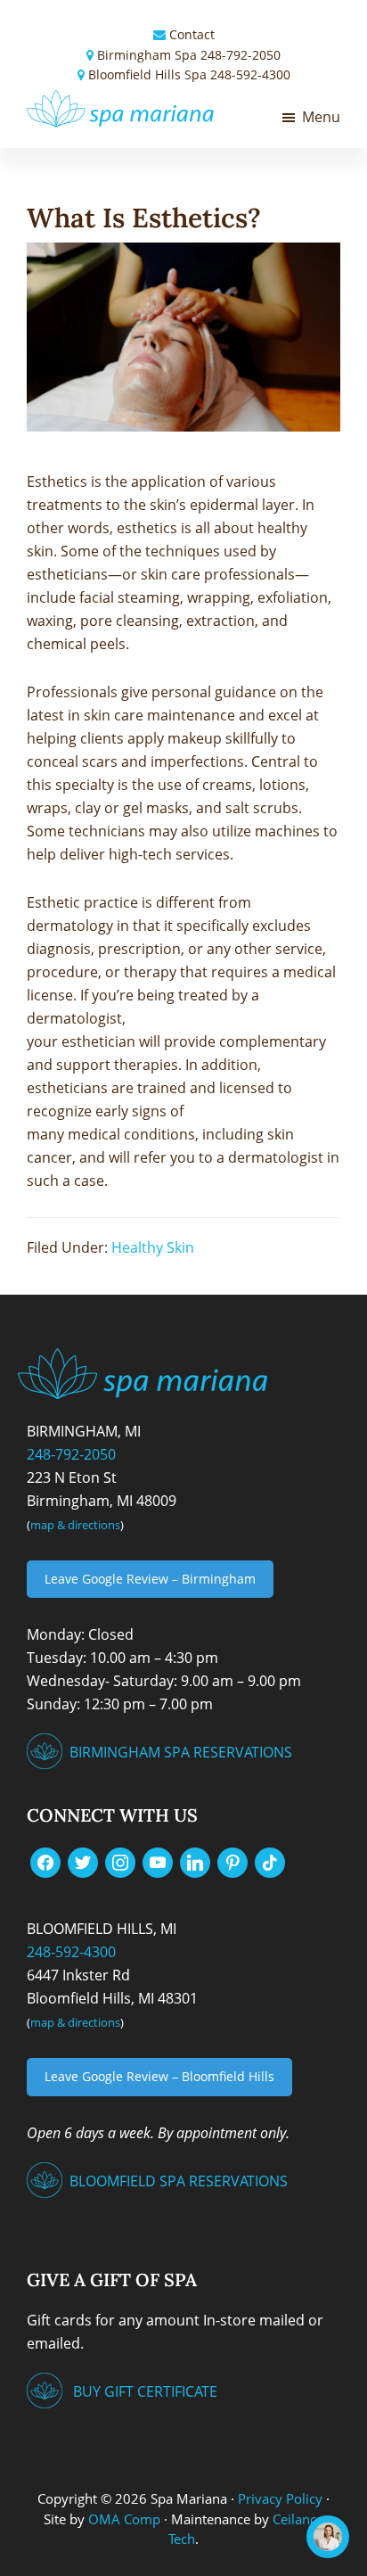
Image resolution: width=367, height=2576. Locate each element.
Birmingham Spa (147, 55)
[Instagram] (120, 1862)
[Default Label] (158, 1862)
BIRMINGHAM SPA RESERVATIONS (181, 1752)
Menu (321, 117)
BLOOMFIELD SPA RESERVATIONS (179, 2181)
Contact (192, 34)
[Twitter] (83, 1862)
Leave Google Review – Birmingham (150, 1579)
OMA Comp (124, 2519)
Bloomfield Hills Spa (147, 74)
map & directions (75, 1525)
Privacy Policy (280, 2498)
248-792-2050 (241, 55)
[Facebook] (45, 1862)
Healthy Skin (153, 1247)
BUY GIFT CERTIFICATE (145, 2391)
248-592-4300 (250, 74)
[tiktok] (270, 1862)
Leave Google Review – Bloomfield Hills (159, 2076)
